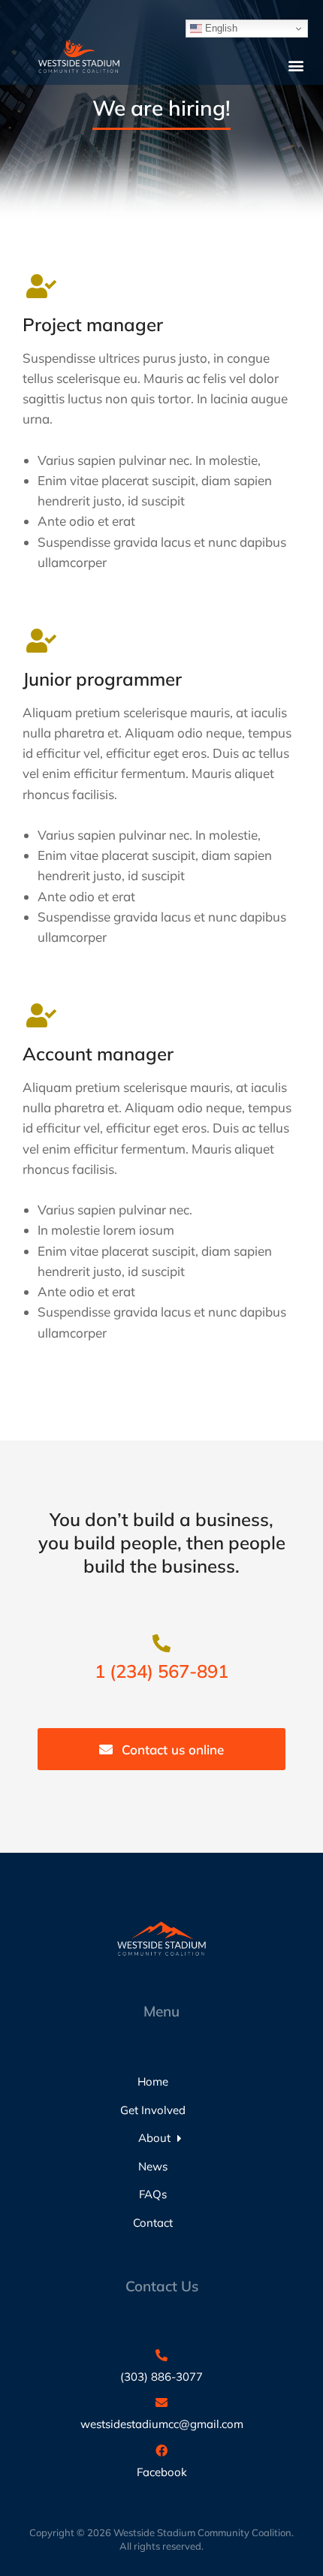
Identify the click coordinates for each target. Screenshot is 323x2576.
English (220, 28)
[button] (296, 65)
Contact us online (173, 1750)
